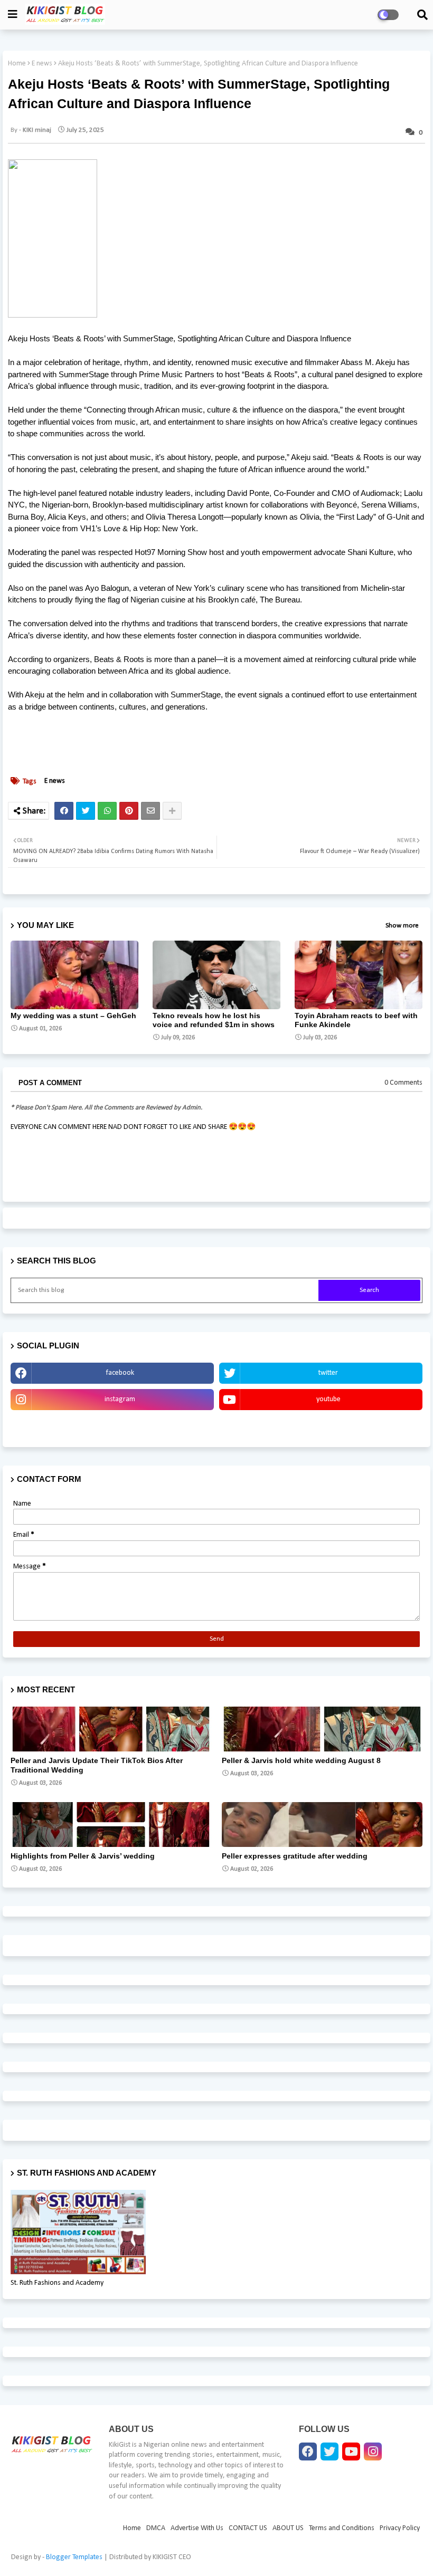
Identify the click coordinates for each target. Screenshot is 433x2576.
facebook (120, 1373)
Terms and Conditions (342, 2528)
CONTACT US (248, 2528)
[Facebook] (64, 811)
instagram (120, 1399)
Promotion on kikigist (321, 1426)
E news (42, 64)
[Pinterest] (129, 811)
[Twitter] (86, 811)
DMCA (156, 2528)
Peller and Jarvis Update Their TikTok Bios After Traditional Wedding (97, 1765)
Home (17, 64)
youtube (328, 1399)
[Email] (150, 811)
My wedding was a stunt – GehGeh (73, 1016)
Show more (402, 926)
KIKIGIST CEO (172, 2557)
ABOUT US (288, 2528)
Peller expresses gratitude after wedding (295, 1856)
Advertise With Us (112, 1426)
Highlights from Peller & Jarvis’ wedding (83, 1856)
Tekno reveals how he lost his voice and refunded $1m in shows (214, 1020)
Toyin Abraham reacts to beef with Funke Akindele (356, 1020)
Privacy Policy (400, 2528)
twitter (328, 1373)
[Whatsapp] (107, 811)
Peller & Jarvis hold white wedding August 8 (301, 1760)
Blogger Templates (74, 2557)
